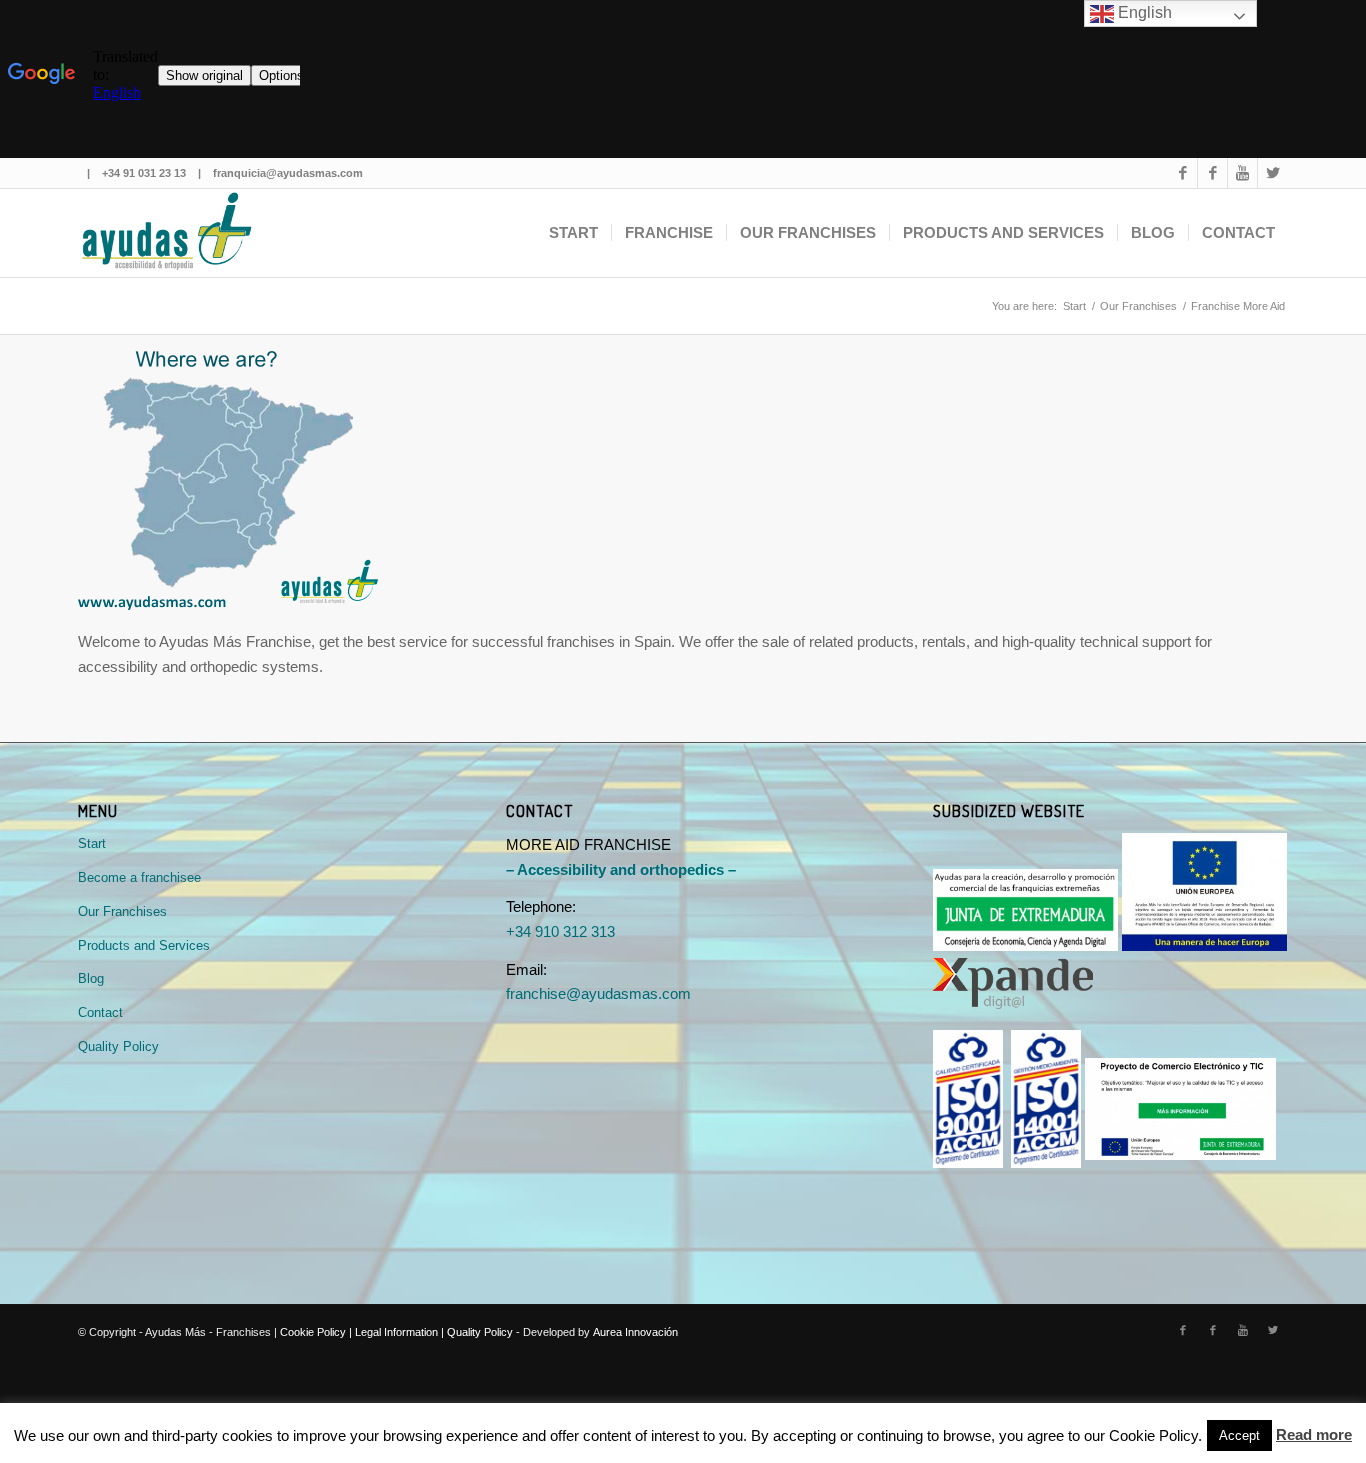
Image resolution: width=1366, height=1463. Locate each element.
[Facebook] (1182, 173)
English (1143, 12)
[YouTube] (1242, 173)
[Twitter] (1273, 173)
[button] (1239, 1435)
